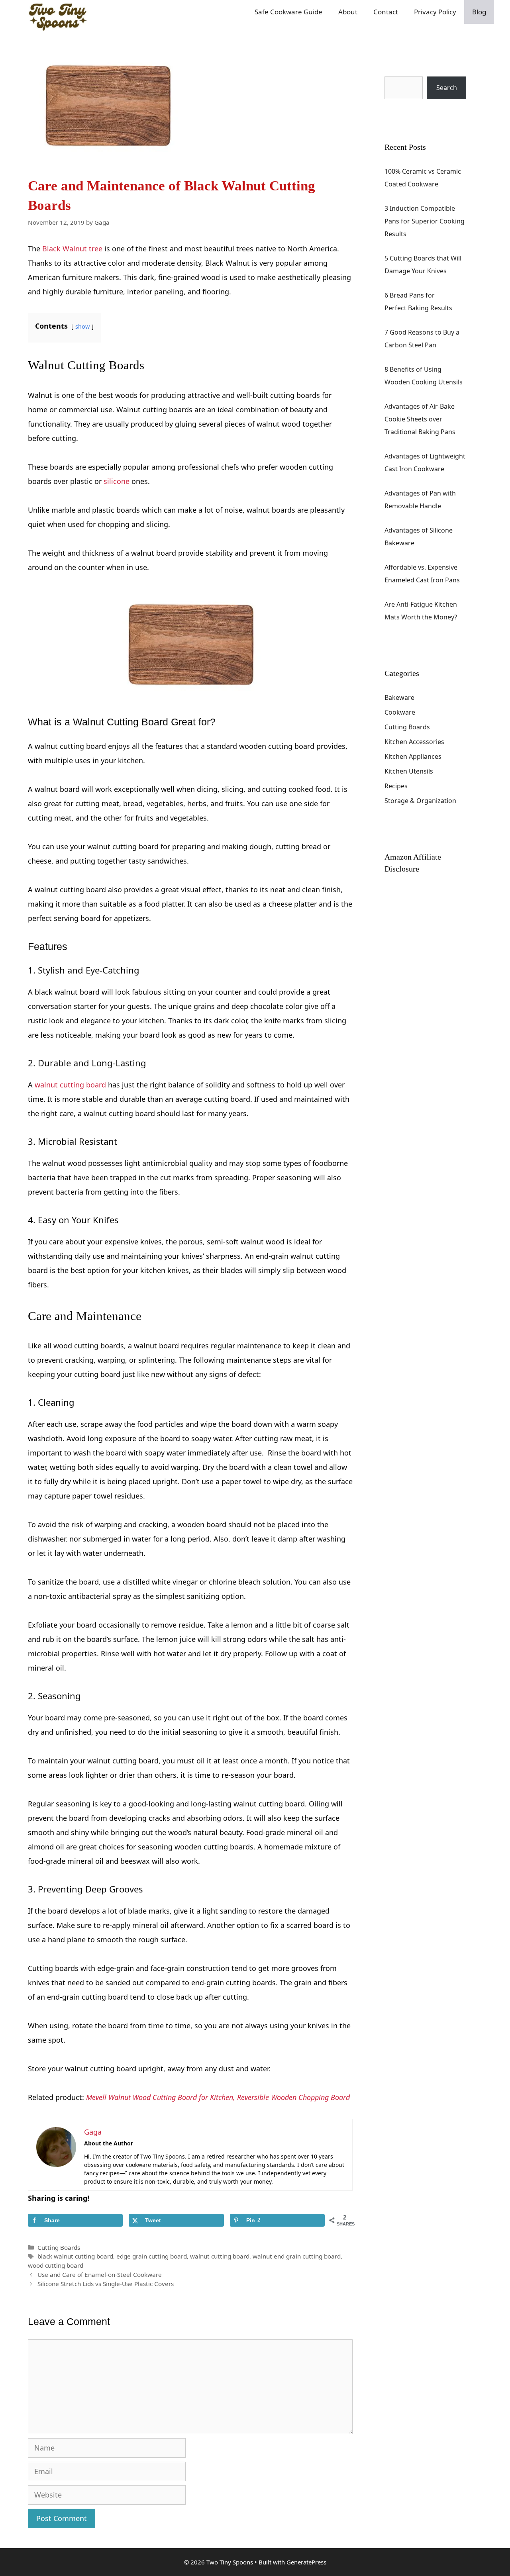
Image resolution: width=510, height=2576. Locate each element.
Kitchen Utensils (409, 771)
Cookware (400, 712)
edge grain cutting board (152, 2256)
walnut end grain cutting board (297, 2256)
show (82, 326)
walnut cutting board (70, 1085)
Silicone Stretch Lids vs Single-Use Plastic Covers (106, 2284)
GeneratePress (306, 2562)
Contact (386, 12)
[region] (406, 2513)
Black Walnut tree (72, 249)
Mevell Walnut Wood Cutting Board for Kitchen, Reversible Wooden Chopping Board (218, 2097)
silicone (117, 481)
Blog (479, 12)
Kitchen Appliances (413, 756)
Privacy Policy (435, 12)
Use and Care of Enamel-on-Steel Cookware (100, 2274)
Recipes (396, 786)
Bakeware (399, 697)
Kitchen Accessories (414, 742)
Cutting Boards (59, 2247)
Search (395, 70)
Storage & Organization (420, 801)
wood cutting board (56, 2265)
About (348, 12)
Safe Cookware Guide (288, 12)
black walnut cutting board (75, 2256)
